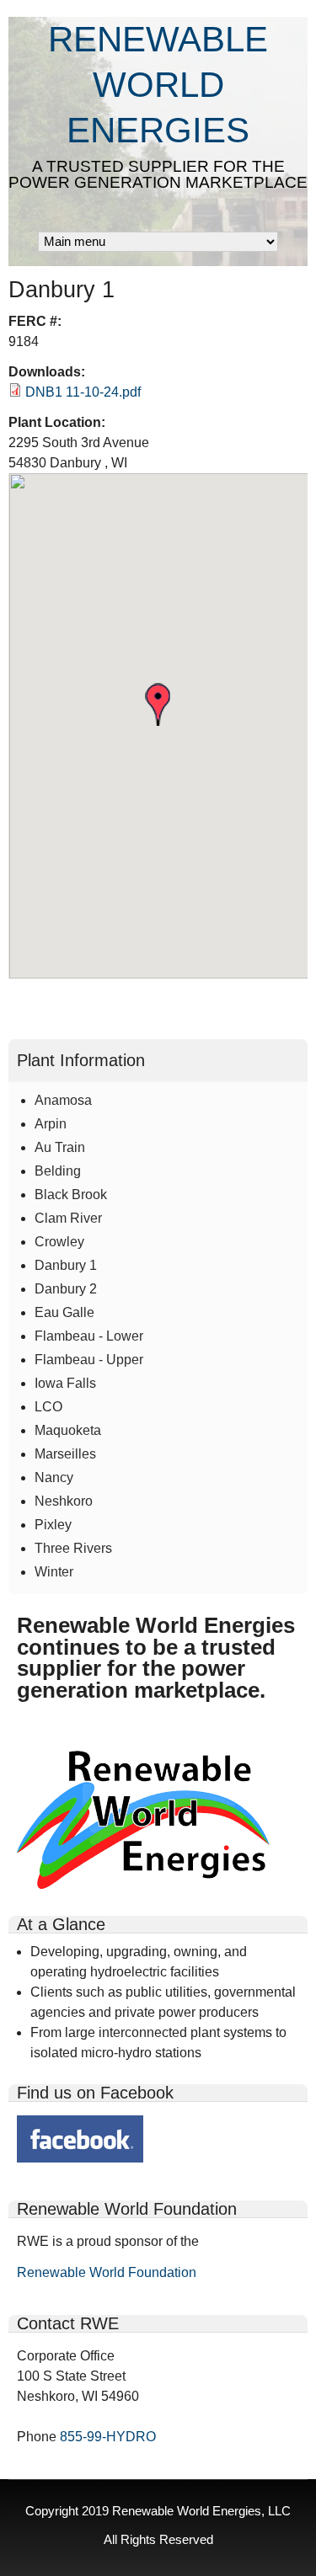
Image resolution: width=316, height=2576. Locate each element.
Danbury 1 (66, 1265)
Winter (54, 1572)
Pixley (53, 1525)
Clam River (68, 1218)
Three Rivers (73, 1548)
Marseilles (65, 1454)
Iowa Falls (65, 1383)
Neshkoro (64, 1501)
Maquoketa (68, 1430)
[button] (158, 704)
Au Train (60, 1147)
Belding (58, 1171)
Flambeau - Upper (89, 1360)
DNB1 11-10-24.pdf (83, 392)
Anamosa (63, 1100)
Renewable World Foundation (107, 2272)
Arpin (51, 1124)
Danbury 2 (66, 1289)
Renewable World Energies (158, 85)
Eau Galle (64, 1312)
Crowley (59, 1242)
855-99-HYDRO (108, 2437)
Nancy (54, 1477)
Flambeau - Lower (89, 1336)
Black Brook (71, 1195)
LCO (48, 1407)
